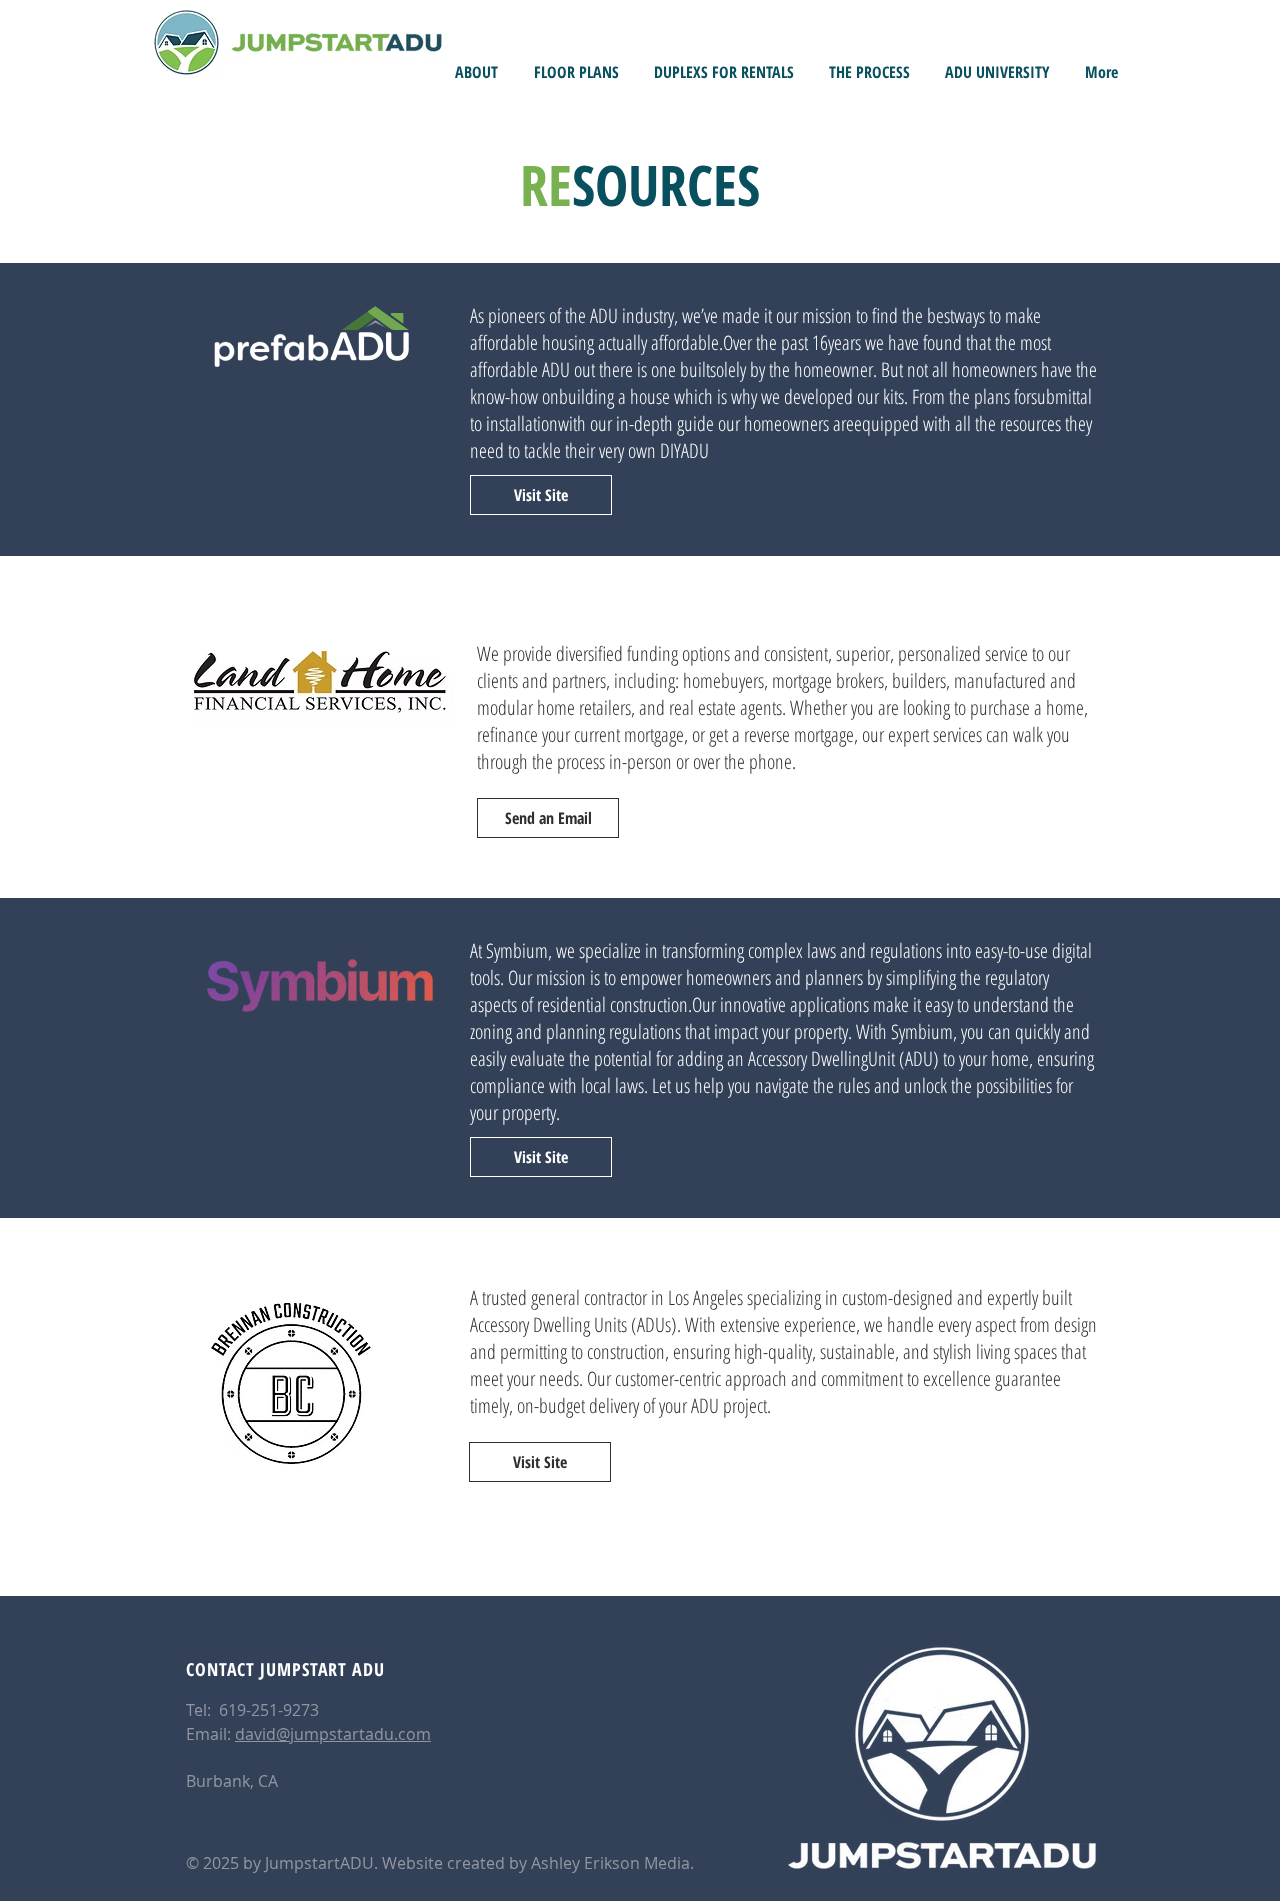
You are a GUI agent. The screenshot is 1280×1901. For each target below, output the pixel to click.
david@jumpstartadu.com (333, 1734)
